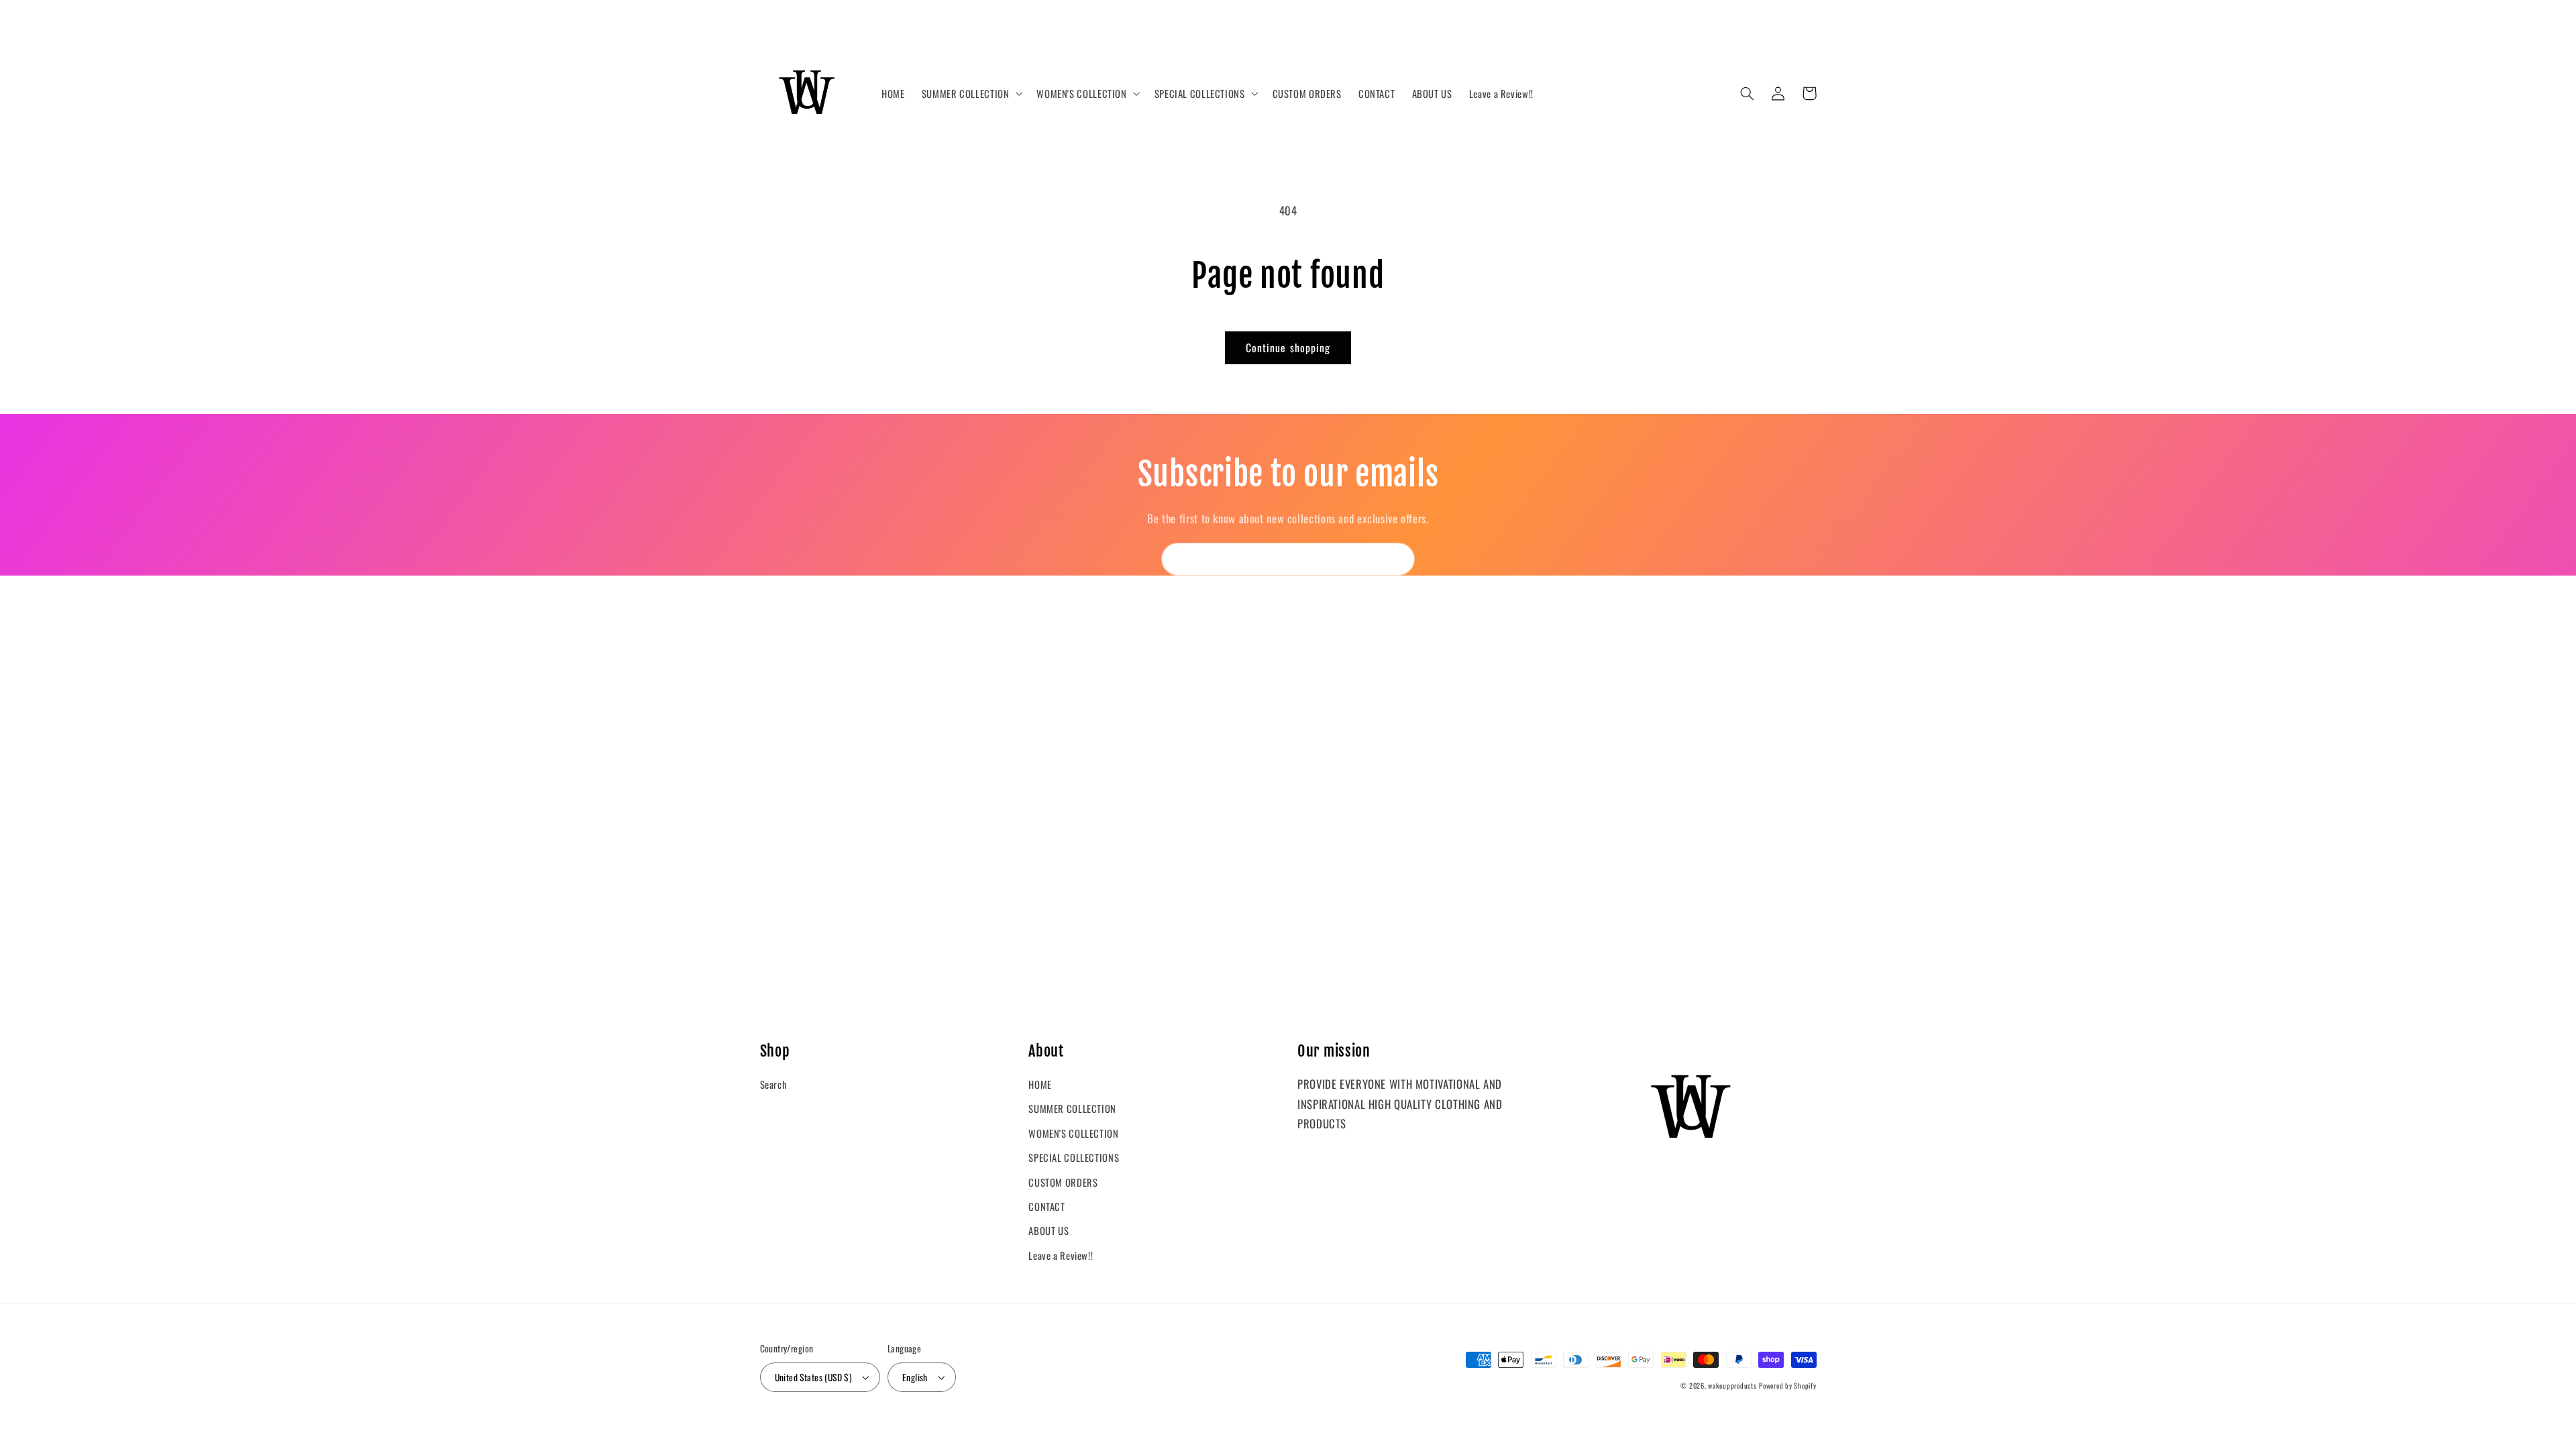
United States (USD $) (814, 1377)
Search (774, 1084)
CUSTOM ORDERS (1063, 1182)
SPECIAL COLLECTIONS (1074, 1157)
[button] (971, 94)
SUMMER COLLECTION (1072, 1108)
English (915, 1377)
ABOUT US (1049, 1230)
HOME (1040, 1084)
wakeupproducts (1732, 1385)
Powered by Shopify (1787, 1385)
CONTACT (1046, 1206)
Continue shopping (1288, 347)
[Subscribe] (1399, 559)
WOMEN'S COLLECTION (1073, 1133)
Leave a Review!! (1061, 1255)
